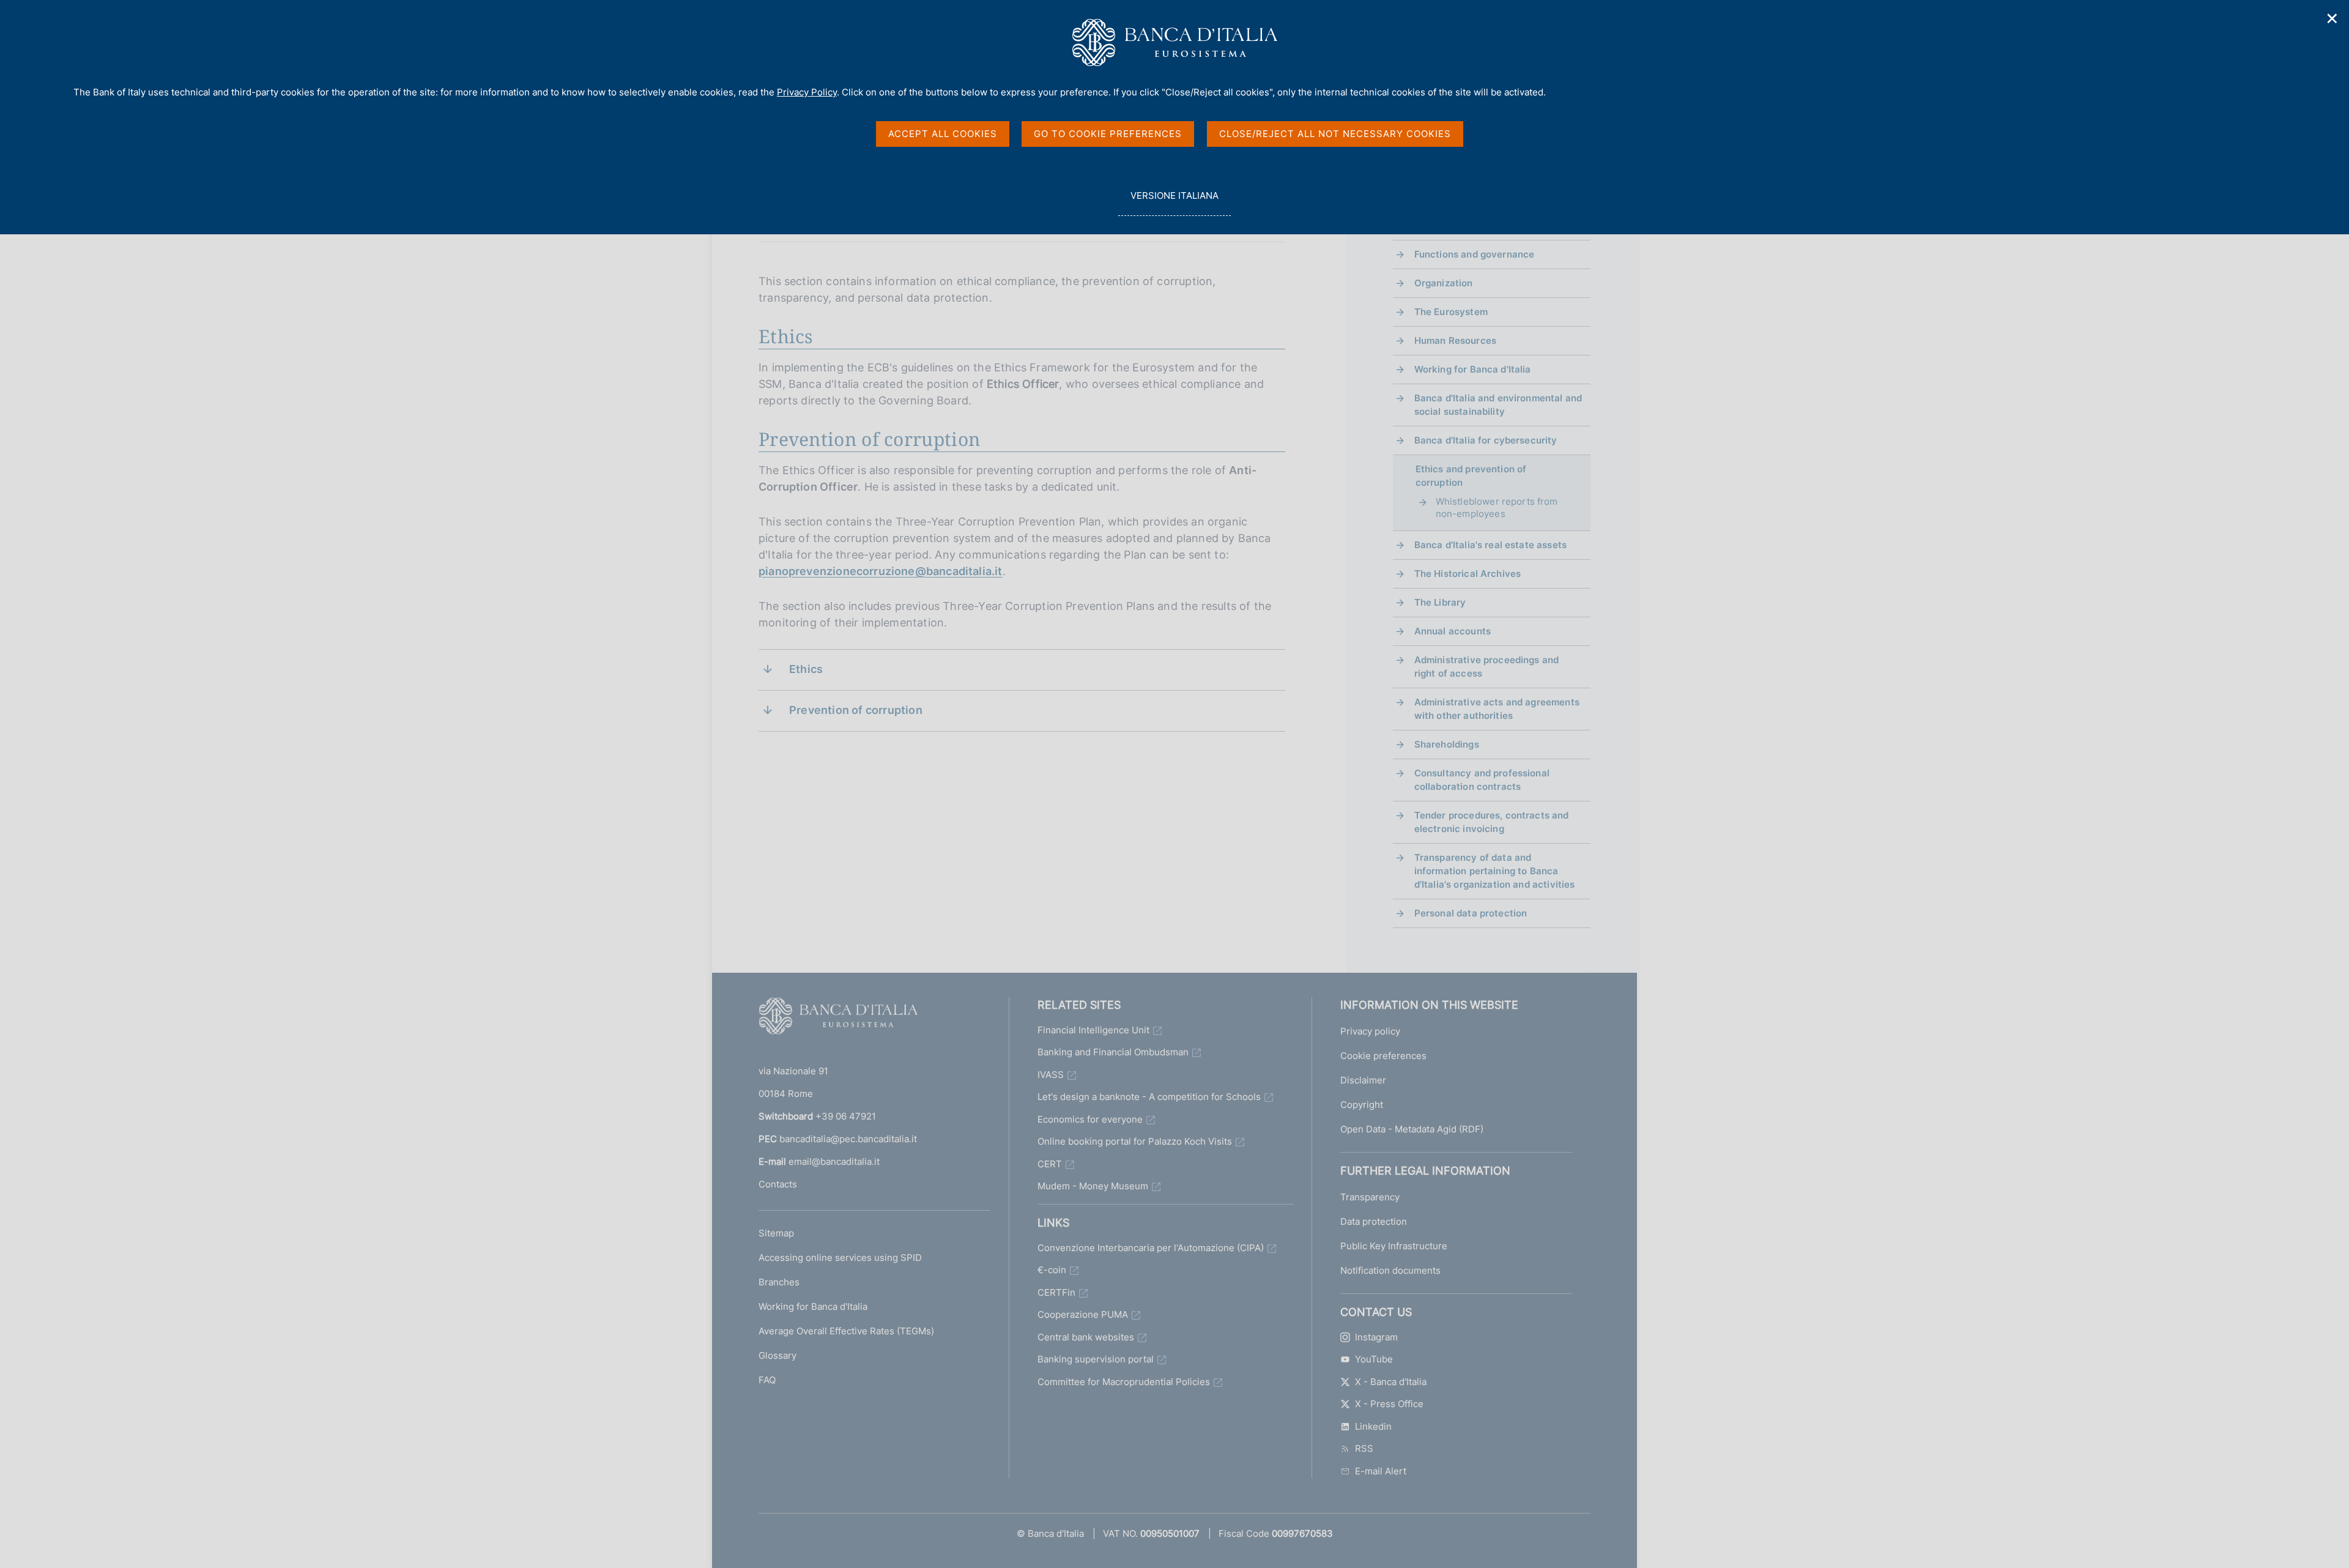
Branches (779, 1282)
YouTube (1374, 1359)
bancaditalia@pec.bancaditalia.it (848, 1139)
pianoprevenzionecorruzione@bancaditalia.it (881, 571)
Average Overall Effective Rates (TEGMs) (846, 1331)
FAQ (767, 1380)
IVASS (1051, 1075)
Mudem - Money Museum (1093, 1186)
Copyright (1362, 1105)
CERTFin (1056, 1292)
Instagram (1376, 1337)
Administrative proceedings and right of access (1487, 667)
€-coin (1052, 1270)
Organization (1444, 283)
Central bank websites (1086, 1337)
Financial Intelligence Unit (1093, 1030)
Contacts (778, 1184)
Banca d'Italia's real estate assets (1490, 545)
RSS (1364, 1448)
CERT (1050, 1164)
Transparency (1370, 1197)
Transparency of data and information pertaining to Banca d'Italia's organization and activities (1495, 871)
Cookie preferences (1383, 1056)
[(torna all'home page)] (838, 1019)
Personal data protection (1471, 913)
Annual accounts (1453, 631)
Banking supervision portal (1096, 1359)
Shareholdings (1447, 744)
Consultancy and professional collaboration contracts (1482, 780)
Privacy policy (1370, 1031)
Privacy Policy (807, 92)
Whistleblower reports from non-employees (1497, 507)
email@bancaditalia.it (834, 1161)
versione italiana (1174, 203)
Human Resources (1455, 340)
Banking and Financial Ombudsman (1113, 1052)
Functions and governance (1475, 254)
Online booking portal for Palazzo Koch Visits (1135, 1141)
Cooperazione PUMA (1083, 1314)
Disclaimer (1363, 1080)
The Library (1440, 602)
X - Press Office (1389, 1404)
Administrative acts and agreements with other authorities (1497, 709)
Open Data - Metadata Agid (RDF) (1412, 1129)
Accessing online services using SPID (840, 1258)
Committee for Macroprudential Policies (1124, 1382)
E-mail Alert (1381, 1471)
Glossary (777, 1355)
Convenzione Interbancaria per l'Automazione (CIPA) (1151, 1248)
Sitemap (776, 1233)
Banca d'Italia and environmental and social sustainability (1498, 405)
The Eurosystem (1451, 312)
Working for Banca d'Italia (1473, 369)
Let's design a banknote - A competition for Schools (1149, 1097)
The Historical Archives (1468, 574)
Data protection (1374, 1221)
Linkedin (1373, 1426)
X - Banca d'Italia (1391, 1382)
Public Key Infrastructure (1394, 1246)
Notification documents (1390, 1270)
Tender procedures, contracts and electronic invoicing (1492, 822)
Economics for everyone (1090, 1119)
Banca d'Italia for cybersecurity (1486, 440)
